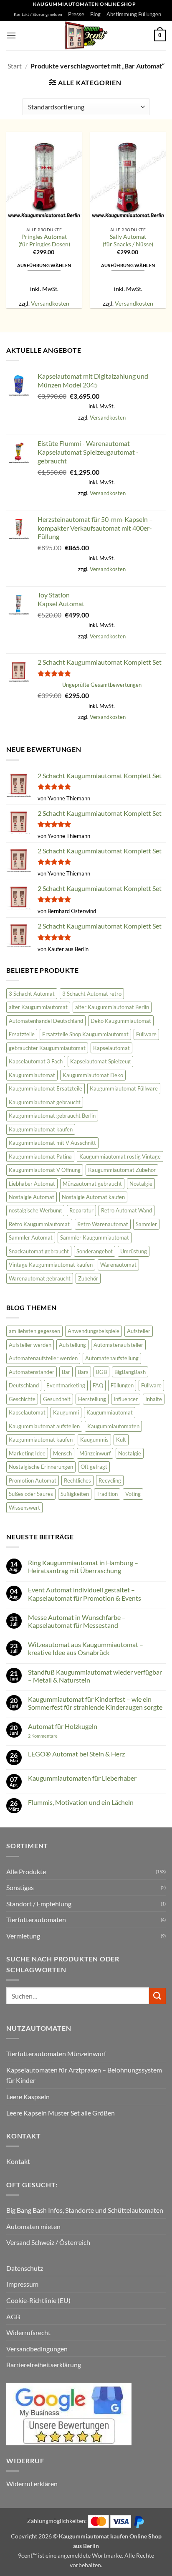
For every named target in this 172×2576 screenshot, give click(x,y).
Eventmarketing (66, 1385)
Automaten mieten (33, 2226)
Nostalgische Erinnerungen (41, 1467)
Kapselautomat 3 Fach (36, 1061)
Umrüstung (134, 1251)
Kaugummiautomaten (113, 1426)
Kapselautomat (111, 1048)
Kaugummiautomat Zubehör (122, 1170)
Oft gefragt (94, 1467)
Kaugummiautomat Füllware (124, 1088)
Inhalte (154, 1399)
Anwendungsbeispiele (94, 1331)
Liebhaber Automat (32, 1184)
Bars (83, 1372)
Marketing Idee (27, 1453)
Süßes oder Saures (31, 1494)
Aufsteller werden (30, 1345)
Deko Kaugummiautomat (121, 1021)
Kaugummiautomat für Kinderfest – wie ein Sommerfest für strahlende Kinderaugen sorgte (95, 1703)
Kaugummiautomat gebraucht (45, 1102)
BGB (101, 1372)
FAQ (98, 1385)
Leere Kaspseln (28, 2096)
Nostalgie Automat (32, 1197)
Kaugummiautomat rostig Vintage (120, 1156)
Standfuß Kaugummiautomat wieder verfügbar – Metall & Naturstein (95, 1676)
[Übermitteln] (157, 1996)
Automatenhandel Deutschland (46, 1021)
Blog (95, 14)
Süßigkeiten (75, 1494)
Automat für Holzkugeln (63, 1726)
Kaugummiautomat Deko (93, 1075)
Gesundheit (57, 1399)
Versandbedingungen (37, 2349)
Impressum (22, 2284)
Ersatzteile (22, 1034)
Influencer (126, 1399)
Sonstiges (20, 1887)
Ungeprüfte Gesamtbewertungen (102, 685)
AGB (13, 2317)
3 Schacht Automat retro (92, 994)
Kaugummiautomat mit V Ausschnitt (52, 1143)
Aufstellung (72, 1345)
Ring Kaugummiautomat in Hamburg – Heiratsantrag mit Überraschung (83, 1566)
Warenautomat (118, 1265)
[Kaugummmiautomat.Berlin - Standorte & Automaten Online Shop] (86, 35)
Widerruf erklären (32, 2484)
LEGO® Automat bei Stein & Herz (76, 1754)
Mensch (62, 1453)
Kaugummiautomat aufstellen (44, 1426)
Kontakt (18, 2161)
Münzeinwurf (95, 1453)
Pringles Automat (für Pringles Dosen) (44, 240)
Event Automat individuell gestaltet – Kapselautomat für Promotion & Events (85, 1594)
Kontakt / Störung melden (38, 14)
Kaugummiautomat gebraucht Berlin (52, 1116)
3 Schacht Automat (32, 994)
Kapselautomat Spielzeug (100, 1061)
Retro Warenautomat (103, 1224)
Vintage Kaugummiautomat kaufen (51, 1265)
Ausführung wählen (44, 265)
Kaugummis (94, 1440)
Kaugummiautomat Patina (40, 1156)
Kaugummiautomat (32, 1075)
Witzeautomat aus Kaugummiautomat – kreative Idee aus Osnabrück (86, 1648)
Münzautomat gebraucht (92, 1184)
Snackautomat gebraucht (39, 1251)
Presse (76, 14)
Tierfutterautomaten (36, 1919)
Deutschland (24, 1385)
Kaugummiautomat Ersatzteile (46, 1088)
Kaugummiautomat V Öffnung (45, 1170)
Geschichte (22, 1399)
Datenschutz (25, 2268)
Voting (133, 1494)
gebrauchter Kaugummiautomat (47, 1048)
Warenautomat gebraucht (40, 1278)
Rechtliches (77, 1480)
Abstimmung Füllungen (134, 14)
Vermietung (23, 1936)
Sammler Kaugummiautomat (95, 1237)
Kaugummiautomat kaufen (41, 1129)
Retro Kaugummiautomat (39, 1224)
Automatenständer (32, 1372)
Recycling (110, 1480)
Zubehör (88, 1278)
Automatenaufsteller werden (43, 1358)
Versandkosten (50, 303)
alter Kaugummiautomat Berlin (112, 1007)
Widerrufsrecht (28, 2332)
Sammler (146, 1224)
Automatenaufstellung (112, 1358)
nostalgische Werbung (35, 1210)
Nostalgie (141, 1184)
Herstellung (92, 1399)
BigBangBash (130, 1372)
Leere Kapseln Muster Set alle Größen (61, 2113)
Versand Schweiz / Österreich (48, 2242)
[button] (11, 35)
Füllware (146, 1034)
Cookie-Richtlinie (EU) (38, 2300)
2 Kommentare (54, 1736)
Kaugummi (66, 1412)
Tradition (107, 1494)
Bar (66, 1372)
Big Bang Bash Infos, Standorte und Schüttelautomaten (85, 2210)
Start (15, 66)
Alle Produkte (26, 1871)
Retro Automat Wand (126, 1210)
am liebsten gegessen (34, 1331)
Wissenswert (24, 1508)
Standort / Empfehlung (39, 1904)
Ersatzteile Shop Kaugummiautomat (85, 1034)
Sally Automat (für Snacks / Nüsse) (128, 240)
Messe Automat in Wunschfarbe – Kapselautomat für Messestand (77, 1621)
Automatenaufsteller (118, 1345)
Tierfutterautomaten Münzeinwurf (56, 2053)
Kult (121, 1440)
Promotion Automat (33, 1480)
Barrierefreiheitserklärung (44, 2365)
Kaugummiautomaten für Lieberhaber (82, 1778)
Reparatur (81, 1210)
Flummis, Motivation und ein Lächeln (81, 1802)
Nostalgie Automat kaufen (93, 1197)
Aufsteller (139, 1331)
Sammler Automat (31, 1237)
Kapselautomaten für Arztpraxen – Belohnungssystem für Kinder (84, 2075)
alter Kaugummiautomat (38, 1007)
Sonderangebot (95, 1251)
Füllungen (122, 1385)
